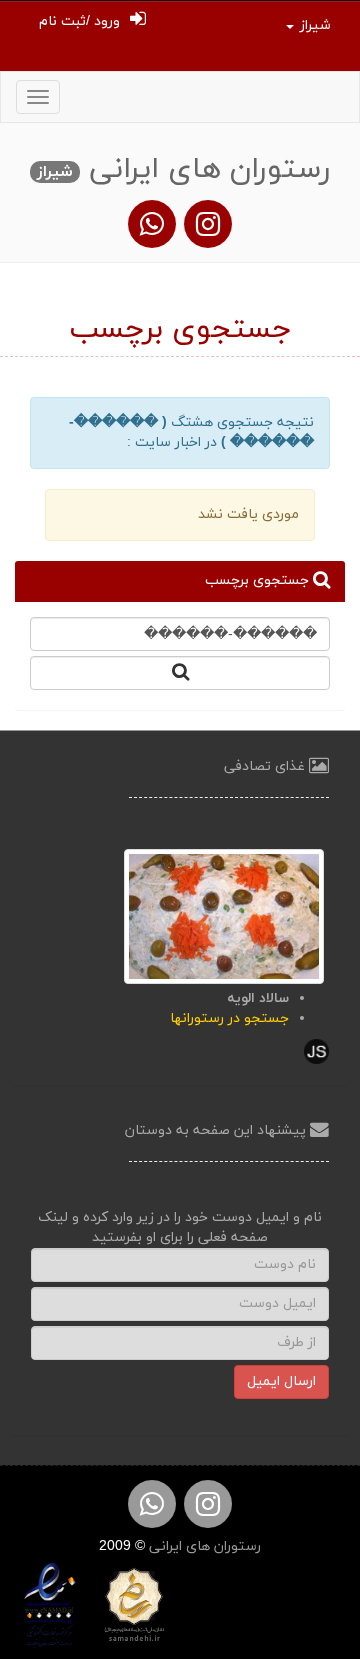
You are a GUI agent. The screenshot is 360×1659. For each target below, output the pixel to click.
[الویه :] (224, 915)
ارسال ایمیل (281, 1381)
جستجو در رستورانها (229, 1018)
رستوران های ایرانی (203, 1546)
